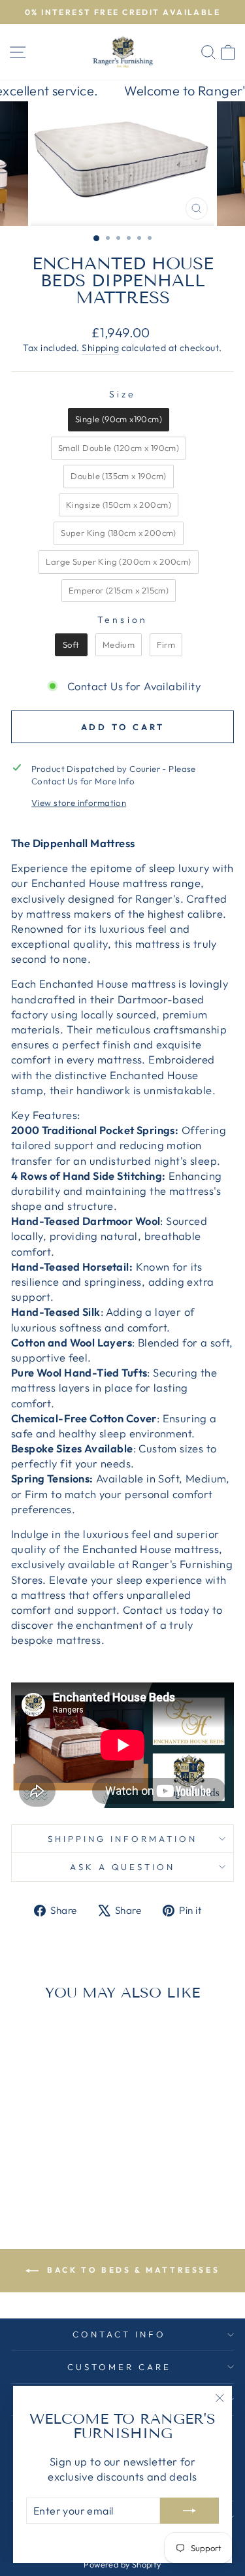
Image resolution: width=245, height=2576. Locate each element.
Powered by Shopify (122, 2564)
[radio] (119, 420)
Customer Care (119, 2367)
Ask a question (123, 1867)
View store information (79, 803)
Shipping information (122, 1839)
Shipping (100, 348)
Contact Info (119, 2334)
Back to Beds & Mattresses (132, 2270)
